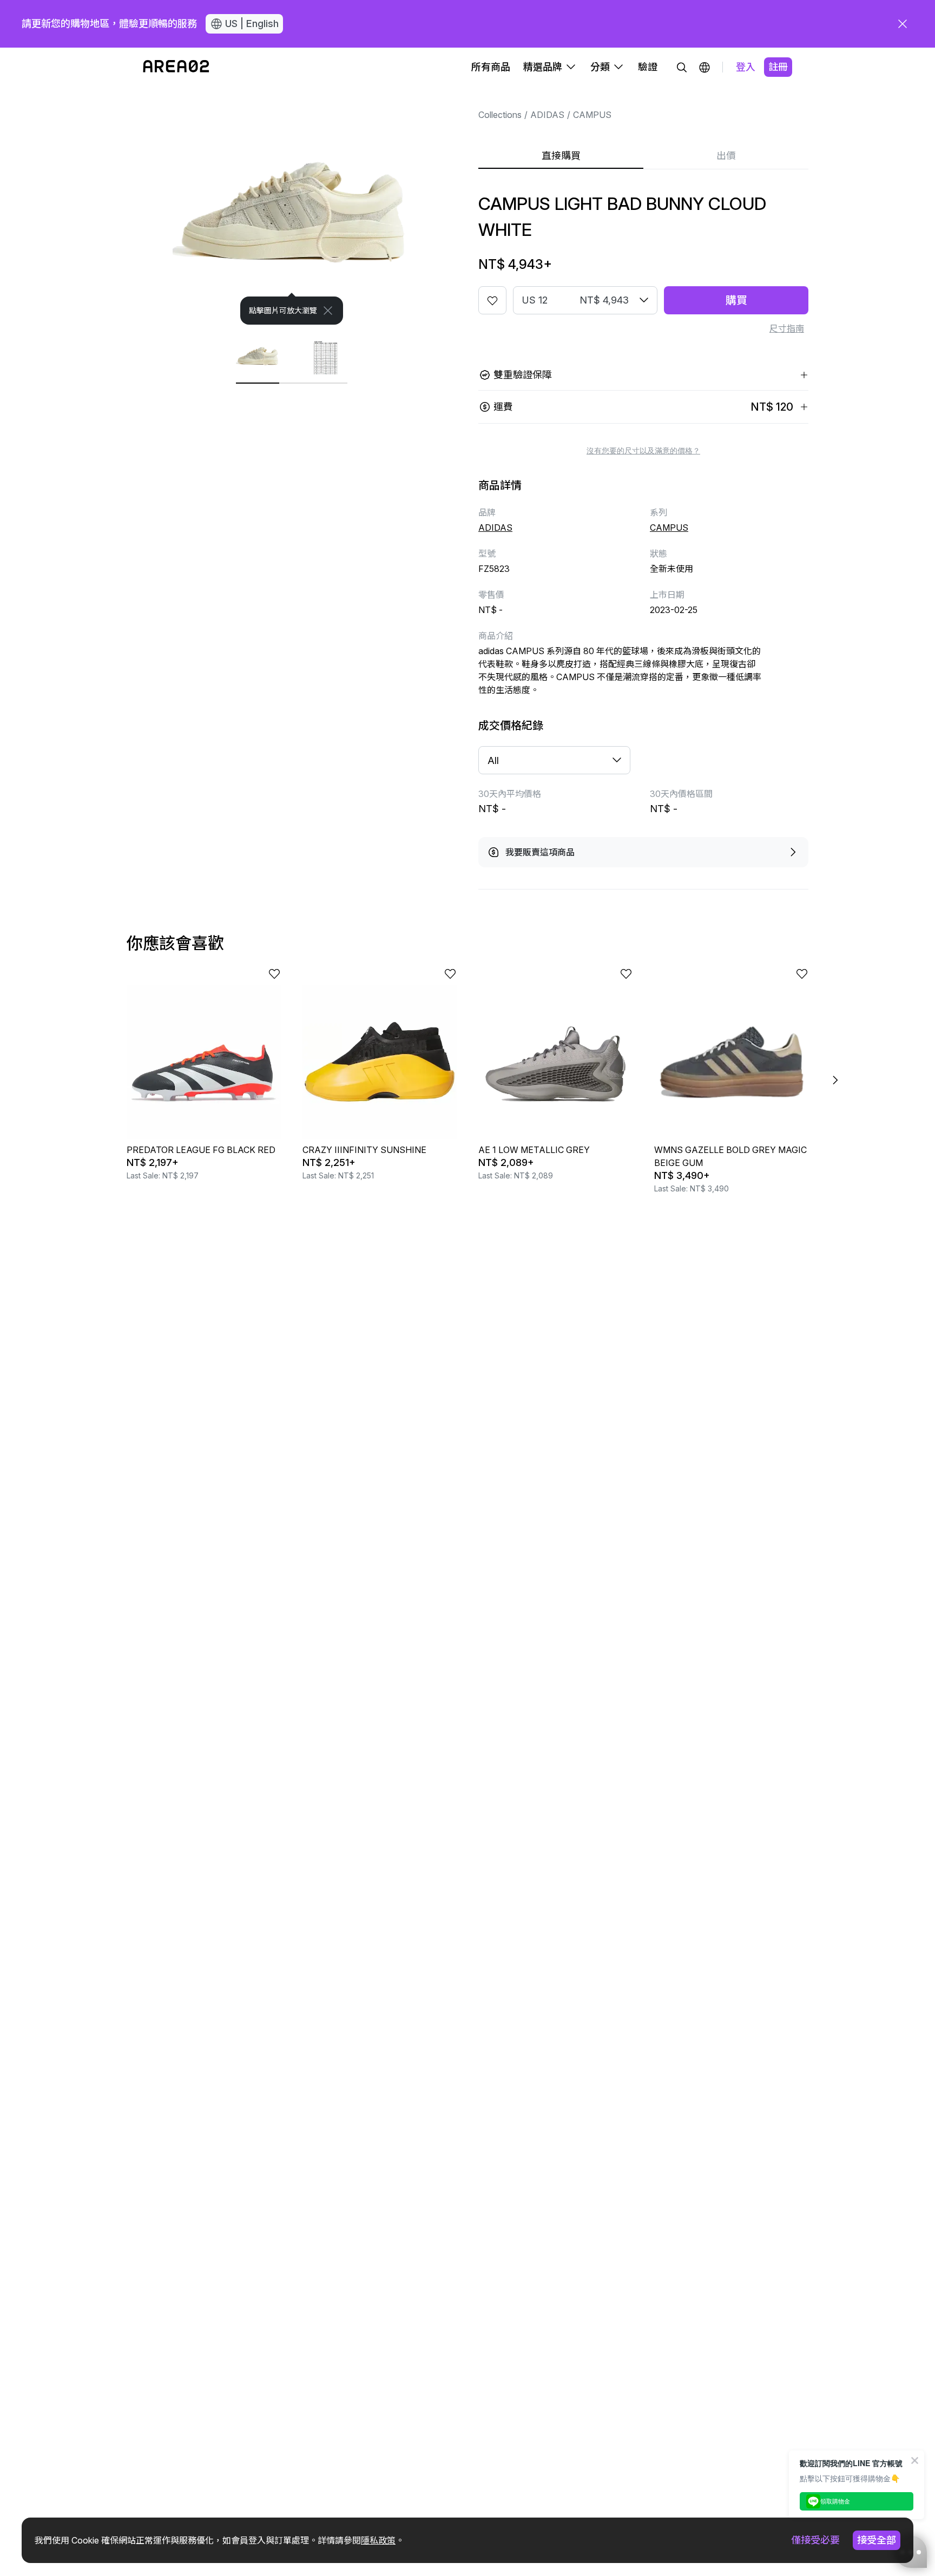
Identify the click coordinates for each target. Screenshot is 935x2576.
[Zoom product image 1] (292, 206)
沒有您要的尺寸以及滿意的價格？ (643, 451)
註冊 (778, 67)
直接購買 (561, 156)
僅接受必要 (815, 2540)
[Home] (176, 67)
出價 (726, 156)
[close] (903, 24)
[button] (704, 67)
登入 (746, 67)
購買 (736, 300)
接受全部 (877, 2540)
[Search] (682, 67)
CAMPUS (592, 115)
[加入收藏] (492, 300)
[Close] (328, 311)
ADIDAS (547, 115)
